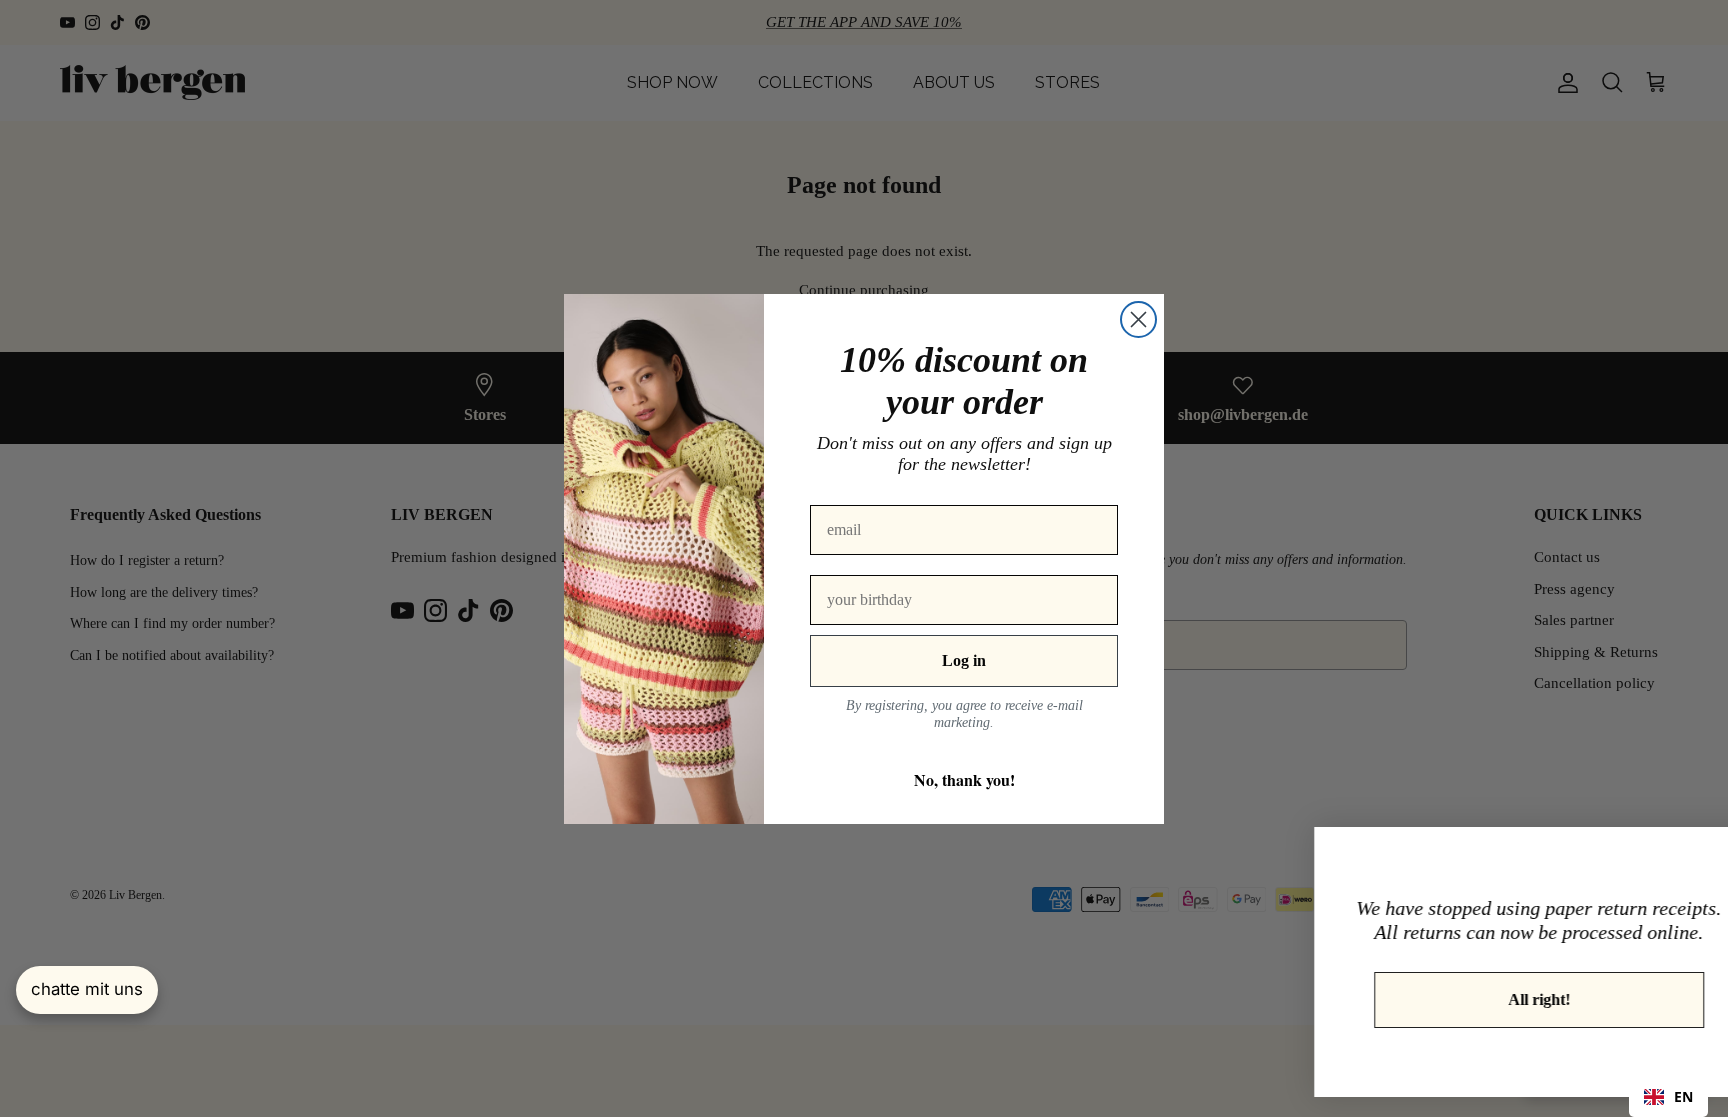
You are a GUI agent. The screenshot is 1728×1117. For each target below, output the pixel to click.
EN (1683, 1096)
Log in (964, 660)
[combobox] (1668, 1097)
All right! (1483, 999)
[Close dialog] (1138, 319)
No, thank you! (964, 779)
